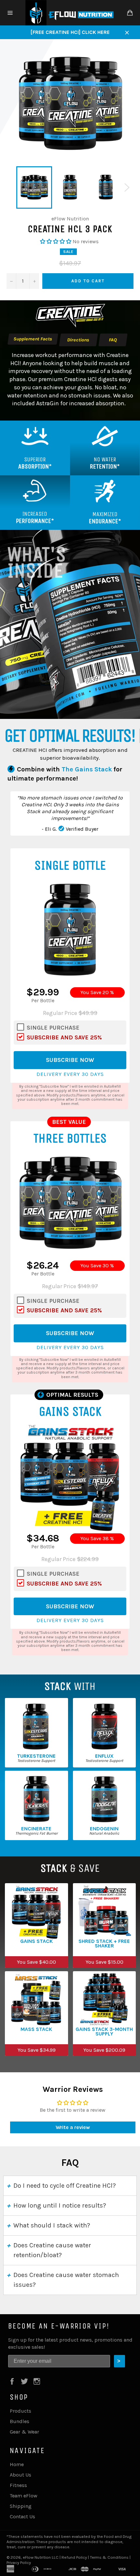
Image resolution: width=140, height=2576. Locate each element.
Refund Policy (74, 2557)
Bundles (20, 2421)
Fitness (18, 2485)
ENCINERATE (36, 1829)
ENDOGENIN (104, 1829)
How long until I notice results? (60, 2205)
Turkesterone (36, 1756)
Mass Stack (36, 2029)
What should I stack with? (52, 2225)
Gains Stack (36, 1941)
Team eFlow (24, 2496)
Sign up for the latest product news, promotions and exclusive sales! (70, 2343)
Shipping (21, 2506)
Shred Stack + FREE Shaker (104, 1943)
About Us (21, 2475)
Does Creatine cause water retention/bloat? (52, 2250)
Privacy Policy (19, 2562)
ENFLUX (104, 1756)
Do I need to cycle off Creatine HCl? (65, 2186)
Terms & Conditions (109, 2557)
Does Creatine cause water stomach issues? (66, 2280)
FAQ (113, 340)
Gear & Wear (24, 2432)
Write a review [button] (73, 2127)
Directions (78, 340)
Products (21, 2411)
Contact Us (22, 2516)
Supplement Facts (33, 339)
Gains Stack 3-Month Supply (104, 2032)
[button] (56, 241)
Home (17, 2464)
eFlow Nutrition (37, 2557)
